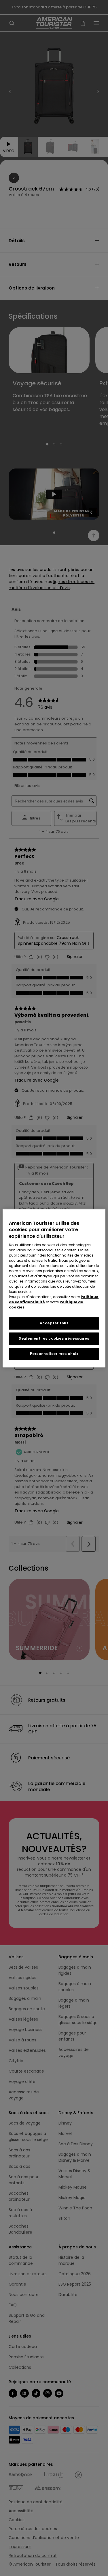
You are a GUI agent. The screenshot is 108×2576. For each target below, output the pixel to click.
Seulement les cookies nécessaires (54, 1338)
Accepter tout (54, 1323)
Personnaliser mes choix (54, 1354)
